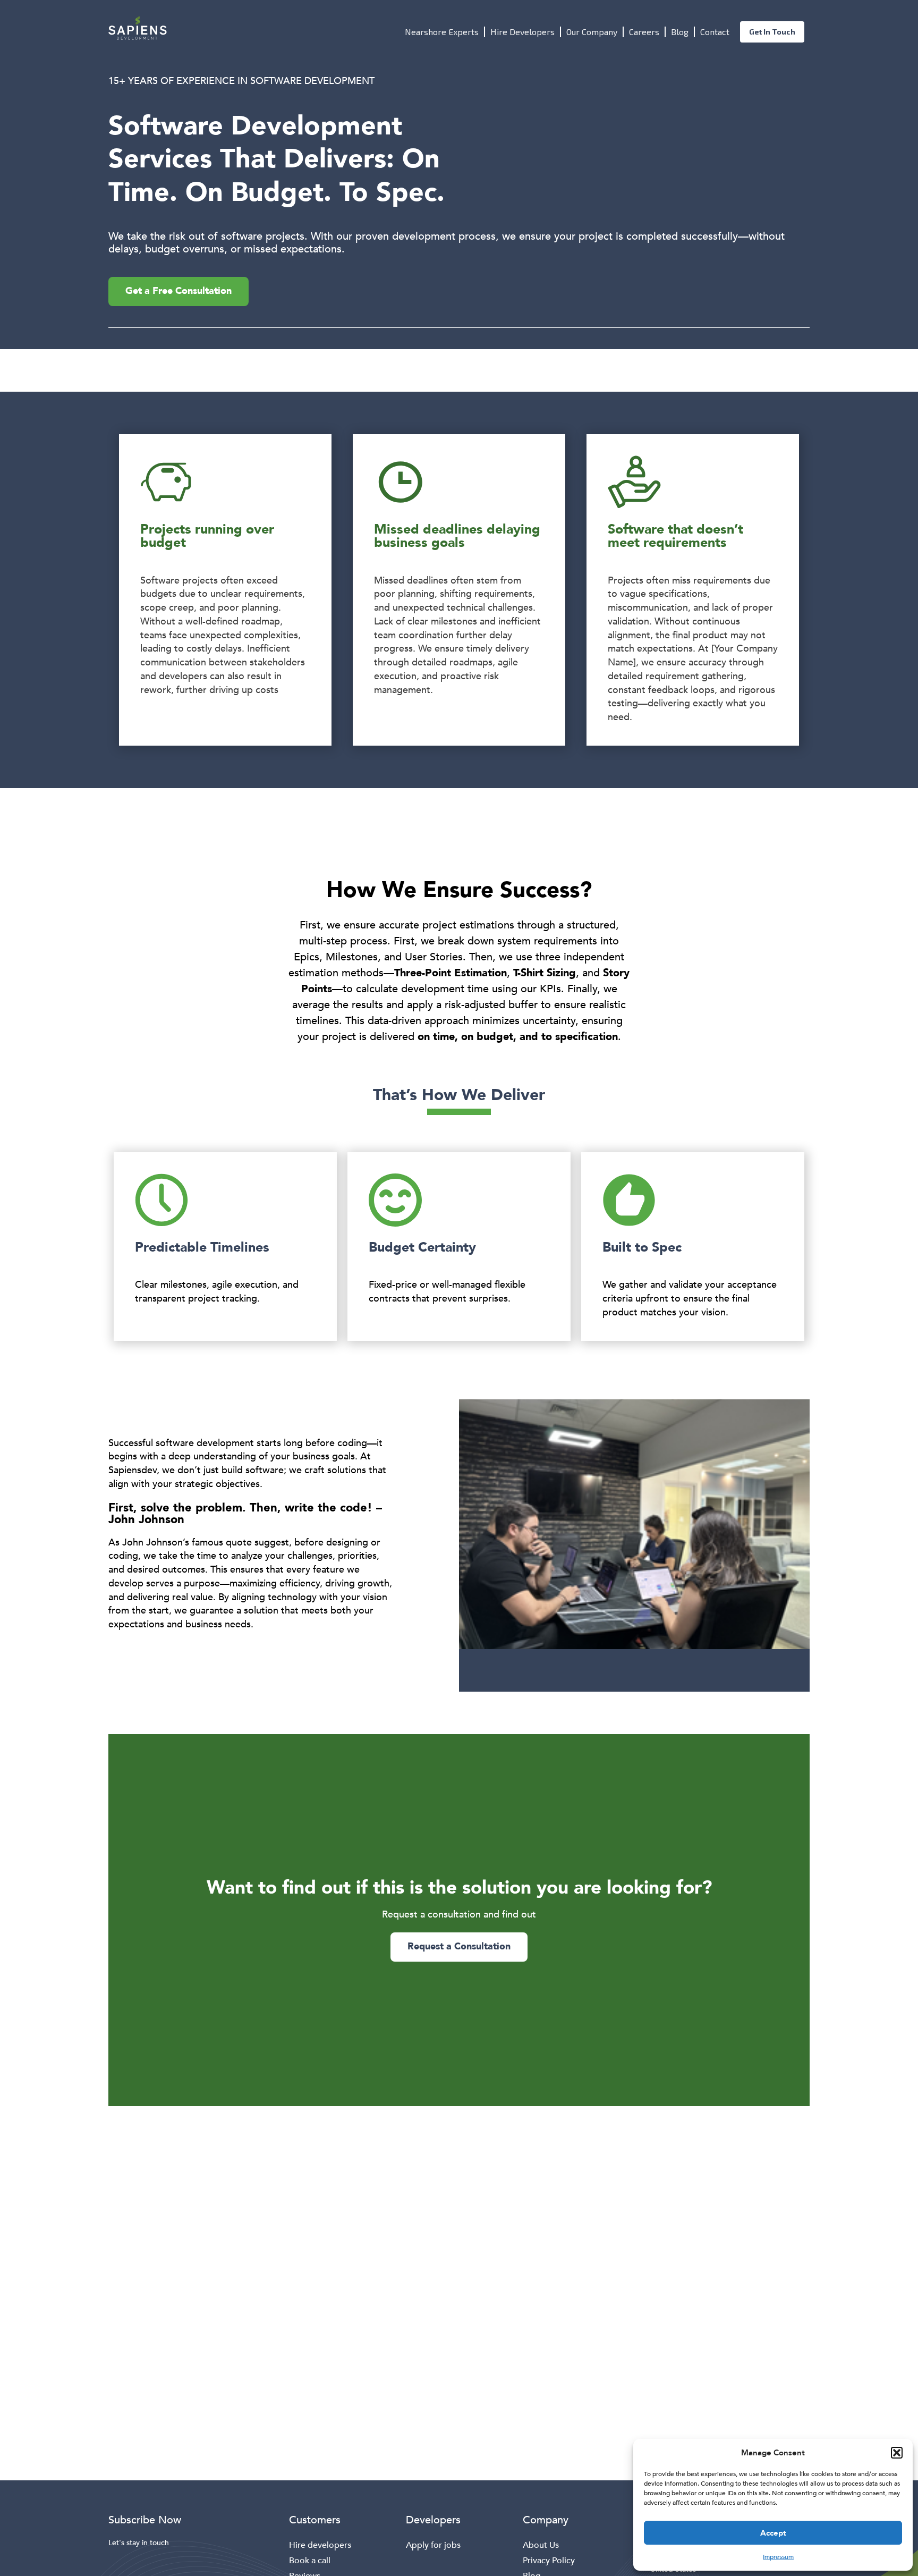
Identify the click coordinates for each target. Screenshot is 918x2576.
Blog (680, 32)
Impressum (778, 2557)
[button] (897, 2453)
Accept (773, 2533)
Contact (715, 32)
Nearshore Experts (442, 32)
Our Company (592, 32)
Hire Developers (522, 32)
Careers (644, 32)
